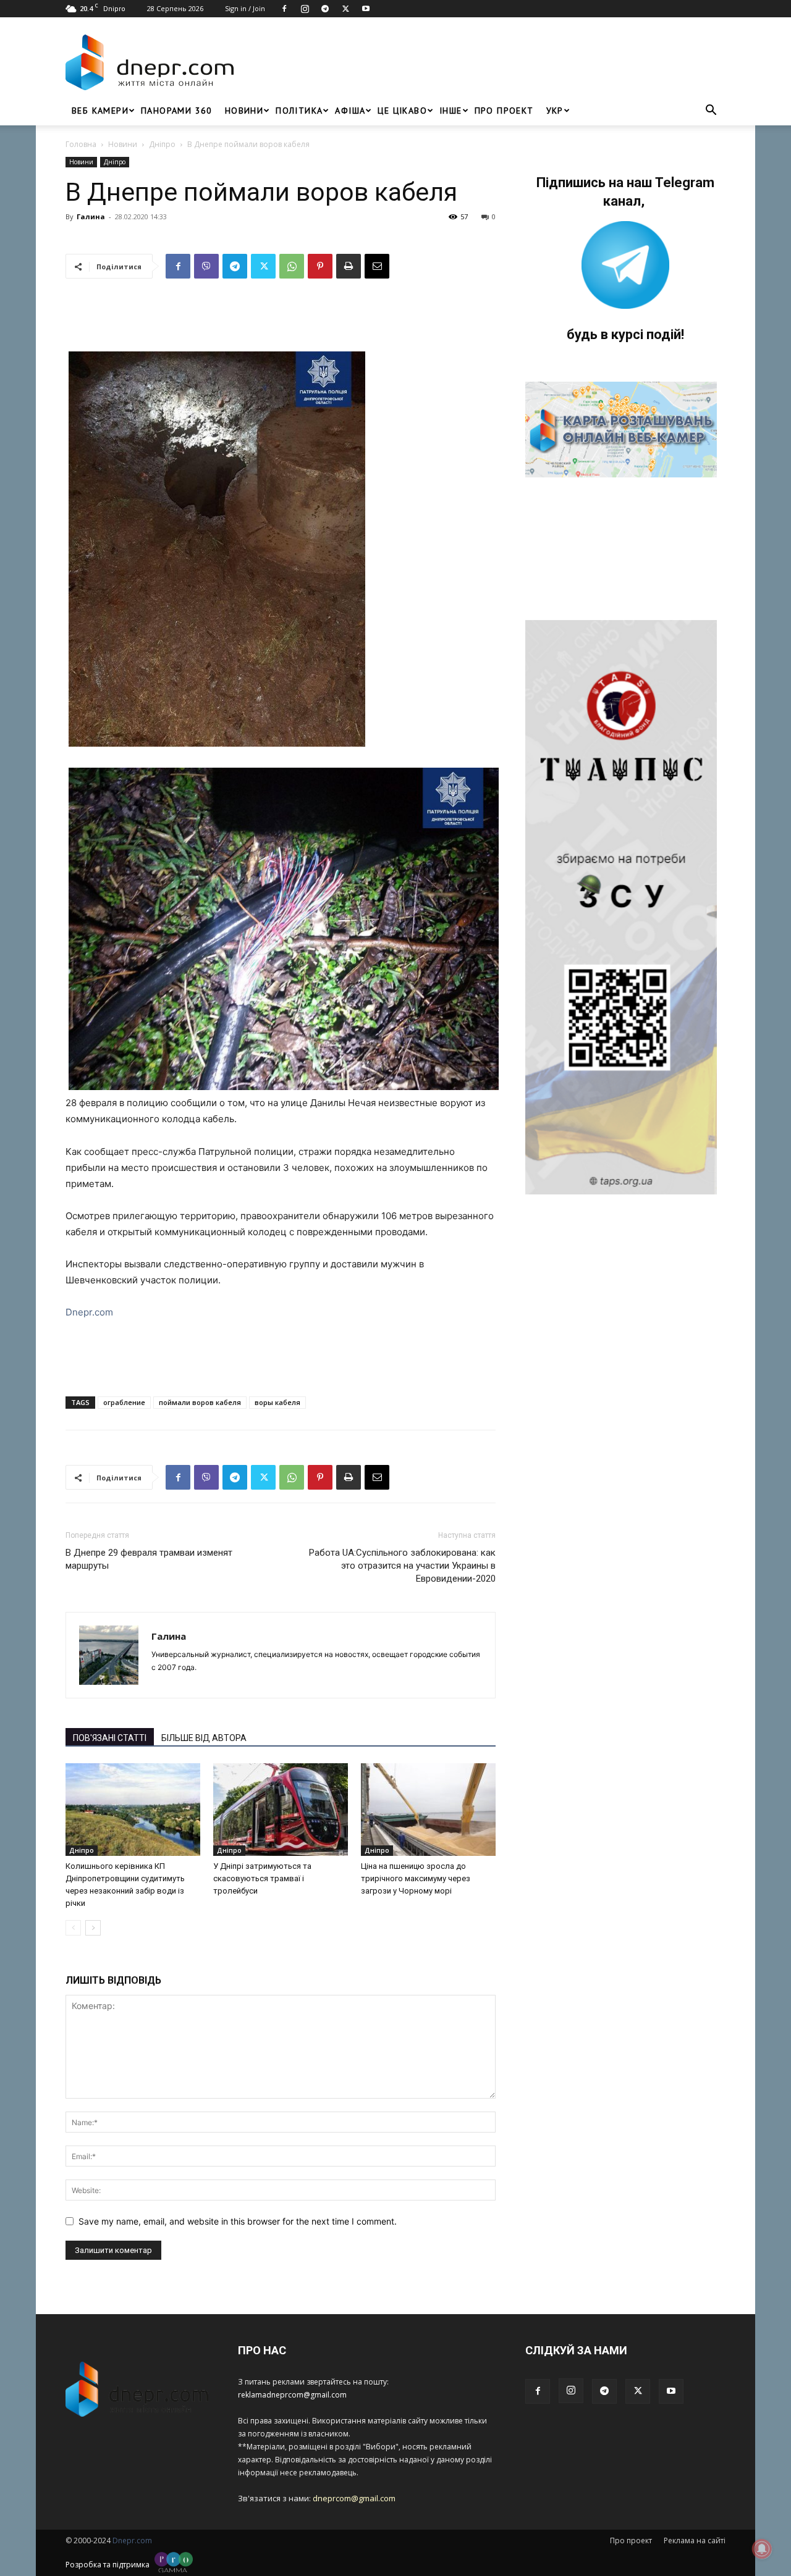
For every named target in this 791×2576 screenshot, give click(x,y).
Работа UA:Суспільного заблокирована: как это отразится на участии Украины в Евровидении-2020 (402, 1566)
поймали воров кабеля (200, 1402)
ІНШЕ (451, 111)
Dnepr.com (89, 1312)
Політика (299, 111)
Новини (244, 111)
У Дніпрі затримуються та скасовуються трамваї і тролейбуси (262, 1878)
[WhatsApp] (292, 266)
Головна (81, 144)
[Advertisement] (483, 62)
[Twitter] (345, 9)
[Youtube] (366, 9)
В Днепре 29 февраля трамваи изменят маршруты (149, 1559)
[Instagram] (305, 9)
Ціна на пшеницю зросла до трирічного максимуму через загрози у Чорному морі (416, 1878)
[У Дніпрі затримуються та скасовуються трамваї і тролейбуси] (281, 1810)
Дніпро (162, 144)
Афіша (350, 111)
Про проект (504, 111)
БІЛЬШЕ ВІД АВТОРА (204, 1738)
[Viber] (206, 266)
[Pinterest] (320, 266)
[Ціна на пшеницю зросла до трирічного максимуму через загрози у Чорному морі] (428, 1810)
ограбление (124, 1402)
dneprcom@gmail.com (354, 2498)
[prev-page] (73, 1928)
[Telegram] (325, 9)
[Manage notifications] (762, 2549)
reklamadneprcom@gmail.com (292, 2395)
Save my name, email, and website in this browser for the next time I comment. (238, 2221)
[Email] (377, 266)
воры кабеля (277, 1402)
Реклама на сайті (695, 2540)
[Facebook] (284, 9)
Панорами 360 (177, 111)
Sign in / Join (245, 8)
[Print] (349, 266)
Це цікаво (402, 111)
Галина (91, 216)
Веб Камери (100, 111)
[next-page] (93, 1928)
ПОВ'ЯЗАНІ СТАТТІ (110, 1738)
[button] (711, 111)
